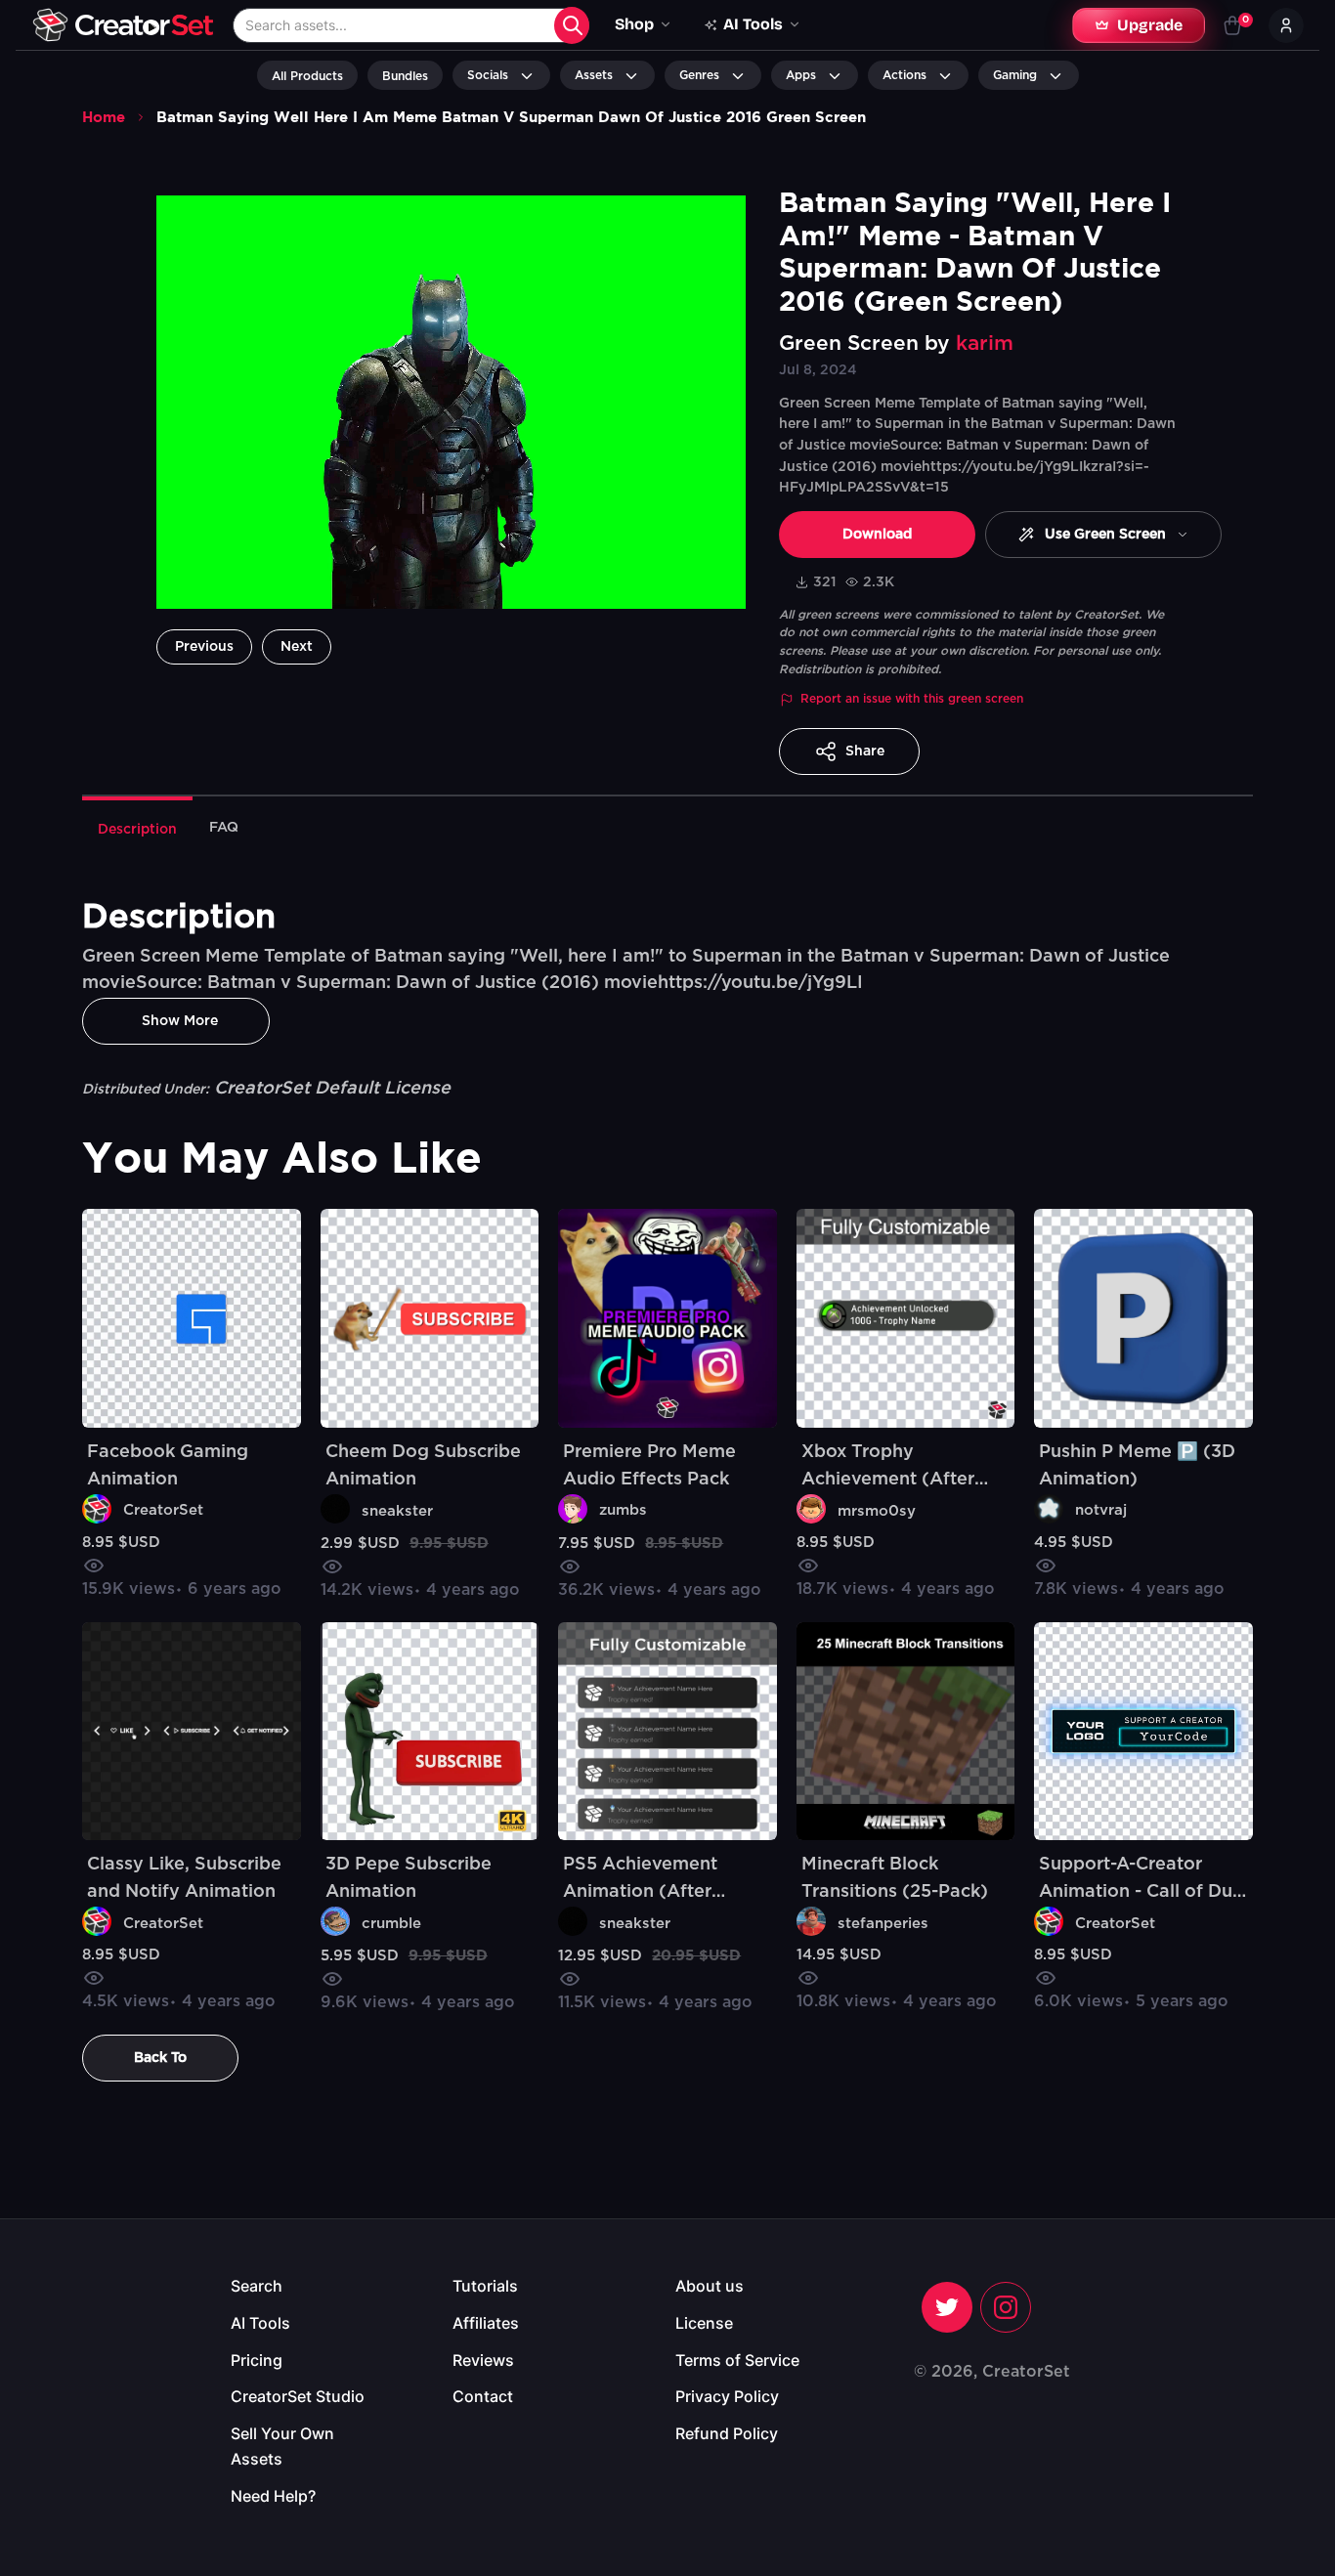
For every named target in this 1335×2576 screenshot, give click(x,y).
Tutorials (485, 2286)
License (704, 2323)
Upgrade (1150, 25)
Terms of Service (737, 2360)
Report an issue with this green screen (912, 699)
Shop (634, 24)
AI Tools (260, 2323)
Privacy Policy (727, 2396)
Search (257, 2286)
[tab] (137, 828)
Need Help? (273, 2496)
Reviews (483, 2360)
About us (710, 2286)
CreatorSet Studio (298, 2396)
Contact (483, 2396)
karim (985, 343)
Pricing (257, 2360)
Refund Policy (727, 2433)
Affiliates (486, 2323)
